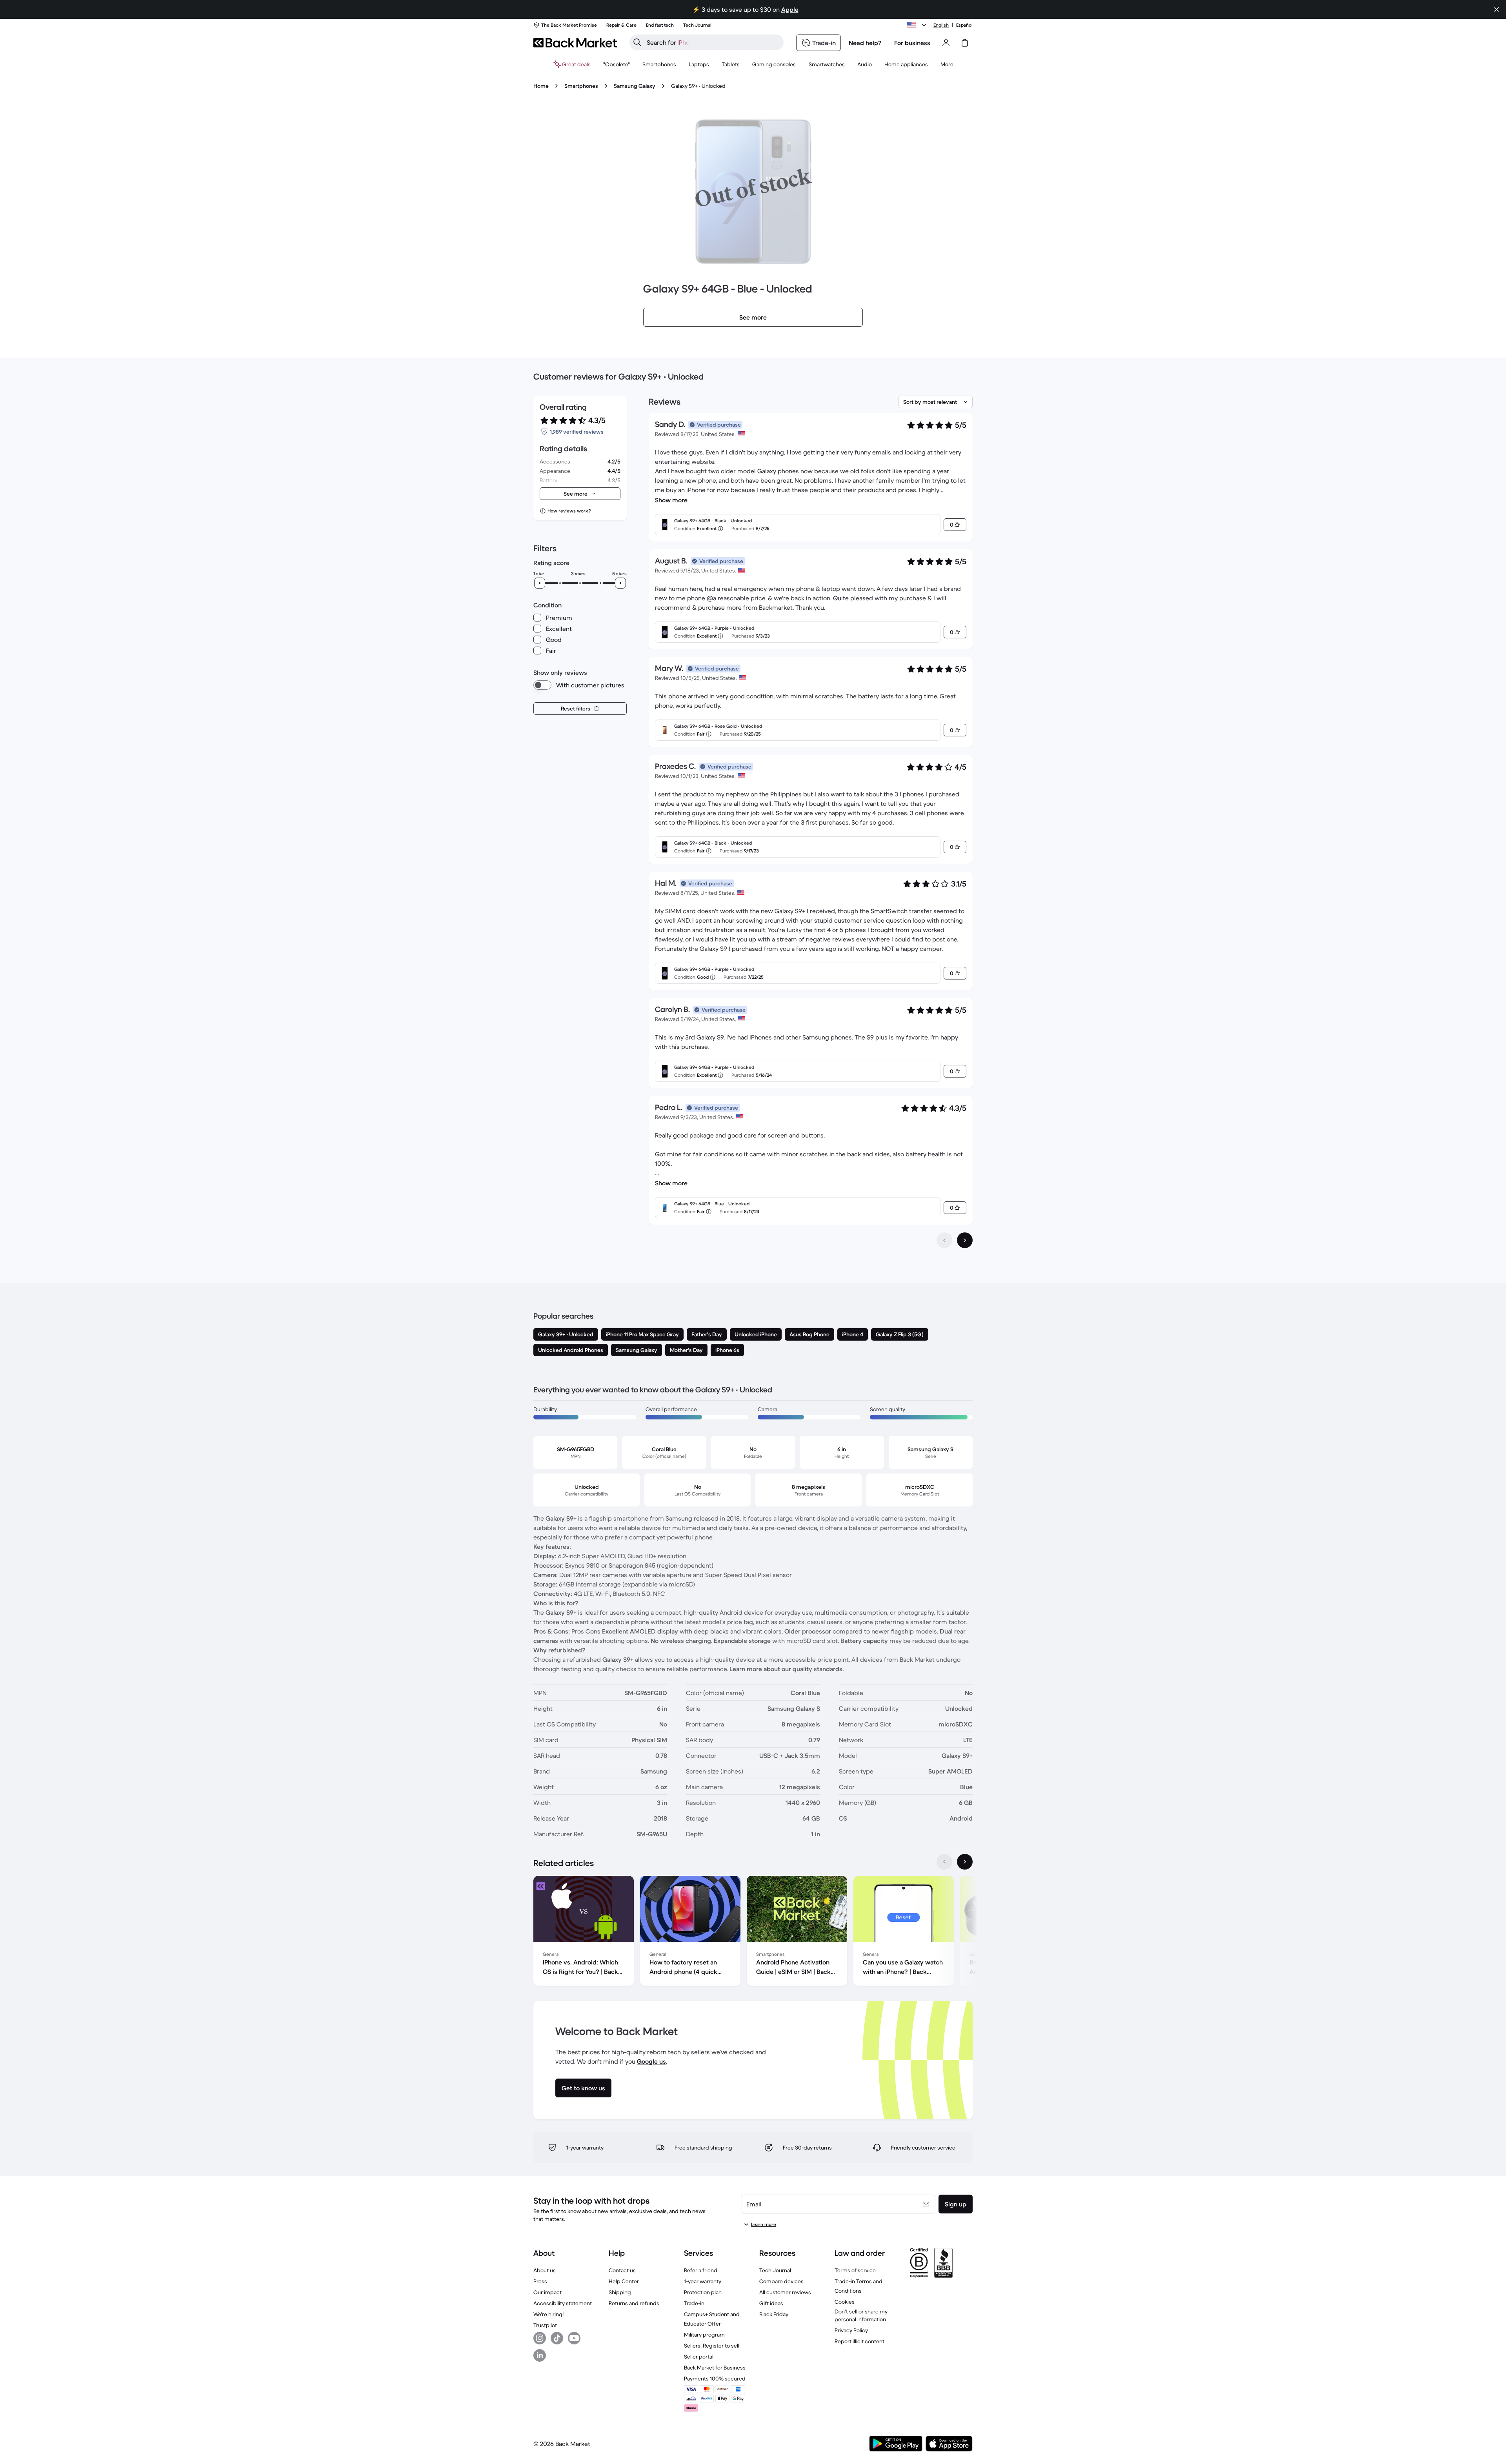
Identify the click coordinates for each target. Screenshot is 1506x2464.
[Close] (1497, 9)
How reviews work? (569, 511)
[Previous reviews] (944, 1240)
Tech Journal (775, 2270)
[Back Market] (575, 43)
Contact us (622, 2270)
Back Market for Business (715, 2368)
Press (540, 2281)
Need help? (865, 43)
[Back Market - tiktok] (557, 2338)
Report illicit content (859, 2341)
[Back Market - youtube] (574, 2338)
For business (912, 43)
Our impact (547, 2292)
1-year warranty (703, 2281)
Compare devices (781, 2281)
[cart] (965, 43)
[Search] (637, 42)
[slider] (540, 583)
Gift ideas (771, 2303)
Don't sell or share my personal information (861, 2315)
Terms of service (855, 2270)
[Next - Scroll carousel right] (965, 1862)
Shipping (620, 2292)
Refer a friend (701, 2270)
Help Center (624, 2281)
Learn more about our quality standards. (787, 1669)
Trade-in (694, 2303)
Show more (671, 500)
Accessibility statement (563, 2303)
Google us (651, 2061)
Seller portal (699, 2357)
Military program (704, 2335)
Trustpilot (545, 2325)
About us (545, 2270)
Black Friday (774, 2314)
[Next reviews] (965, 1240)
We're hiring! (548, 2314)
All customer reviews (785, 2292)
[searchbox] (713, 42)
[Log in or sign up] (946, 43)
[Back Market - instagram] (540, 2338)
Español (964, 25)
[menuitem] (659, 64)
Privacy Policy (851, 2330)
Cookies (845, 2302)
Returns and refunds (634, 2303)
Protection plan (703, 2292)
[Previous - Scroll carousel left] (944, 1862)
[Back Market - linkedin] (540, 2355)
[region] (753, 1932)
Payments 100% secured (715, 2379)
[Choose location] (918, 25)
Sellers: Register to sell (712, 2346)
